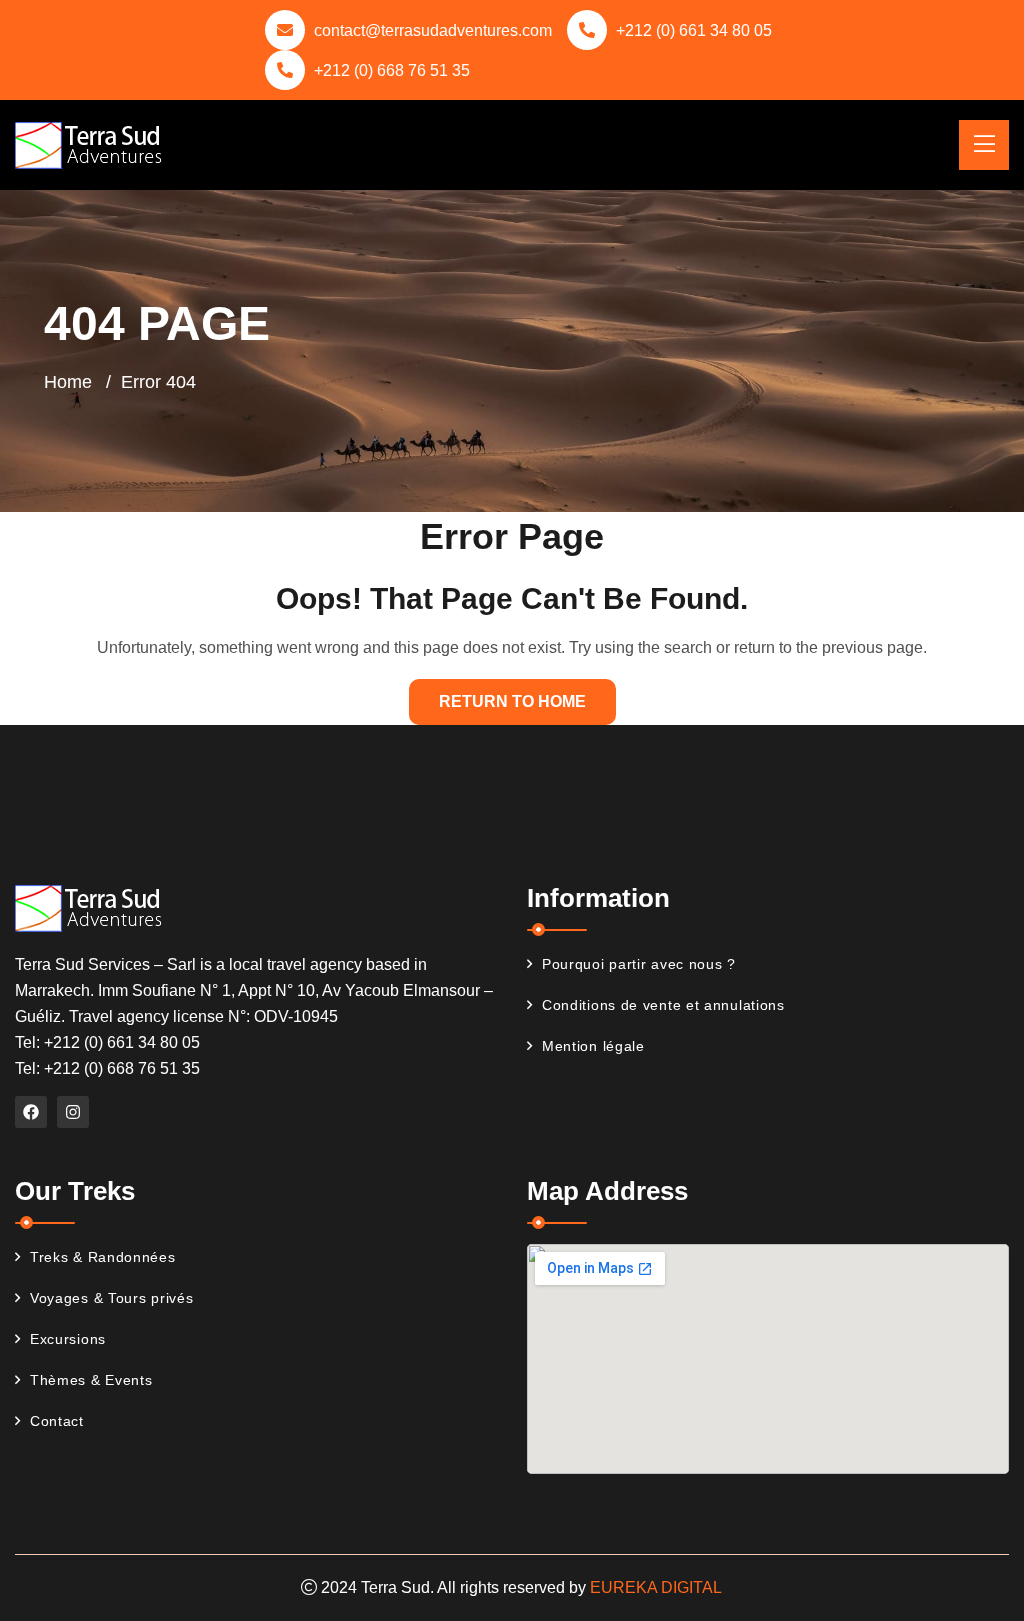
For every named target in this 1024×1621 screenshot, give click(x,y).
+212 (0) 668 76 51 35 (392, 70)
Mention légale (593, 1046)
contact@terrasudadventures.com (433, 30)
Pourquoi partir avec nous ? (639, 964)
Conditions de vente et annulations (663, 1005)
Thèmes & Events (91, 1380)
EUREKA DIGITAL (656, 1587)
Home (68, 382)
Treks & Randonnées (103, 1257)
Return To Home (512, 701)
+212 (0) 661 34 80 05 (694, 30)
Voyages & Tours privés (111, 1298)
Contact (57, 1421)
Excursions (68, 1339)
